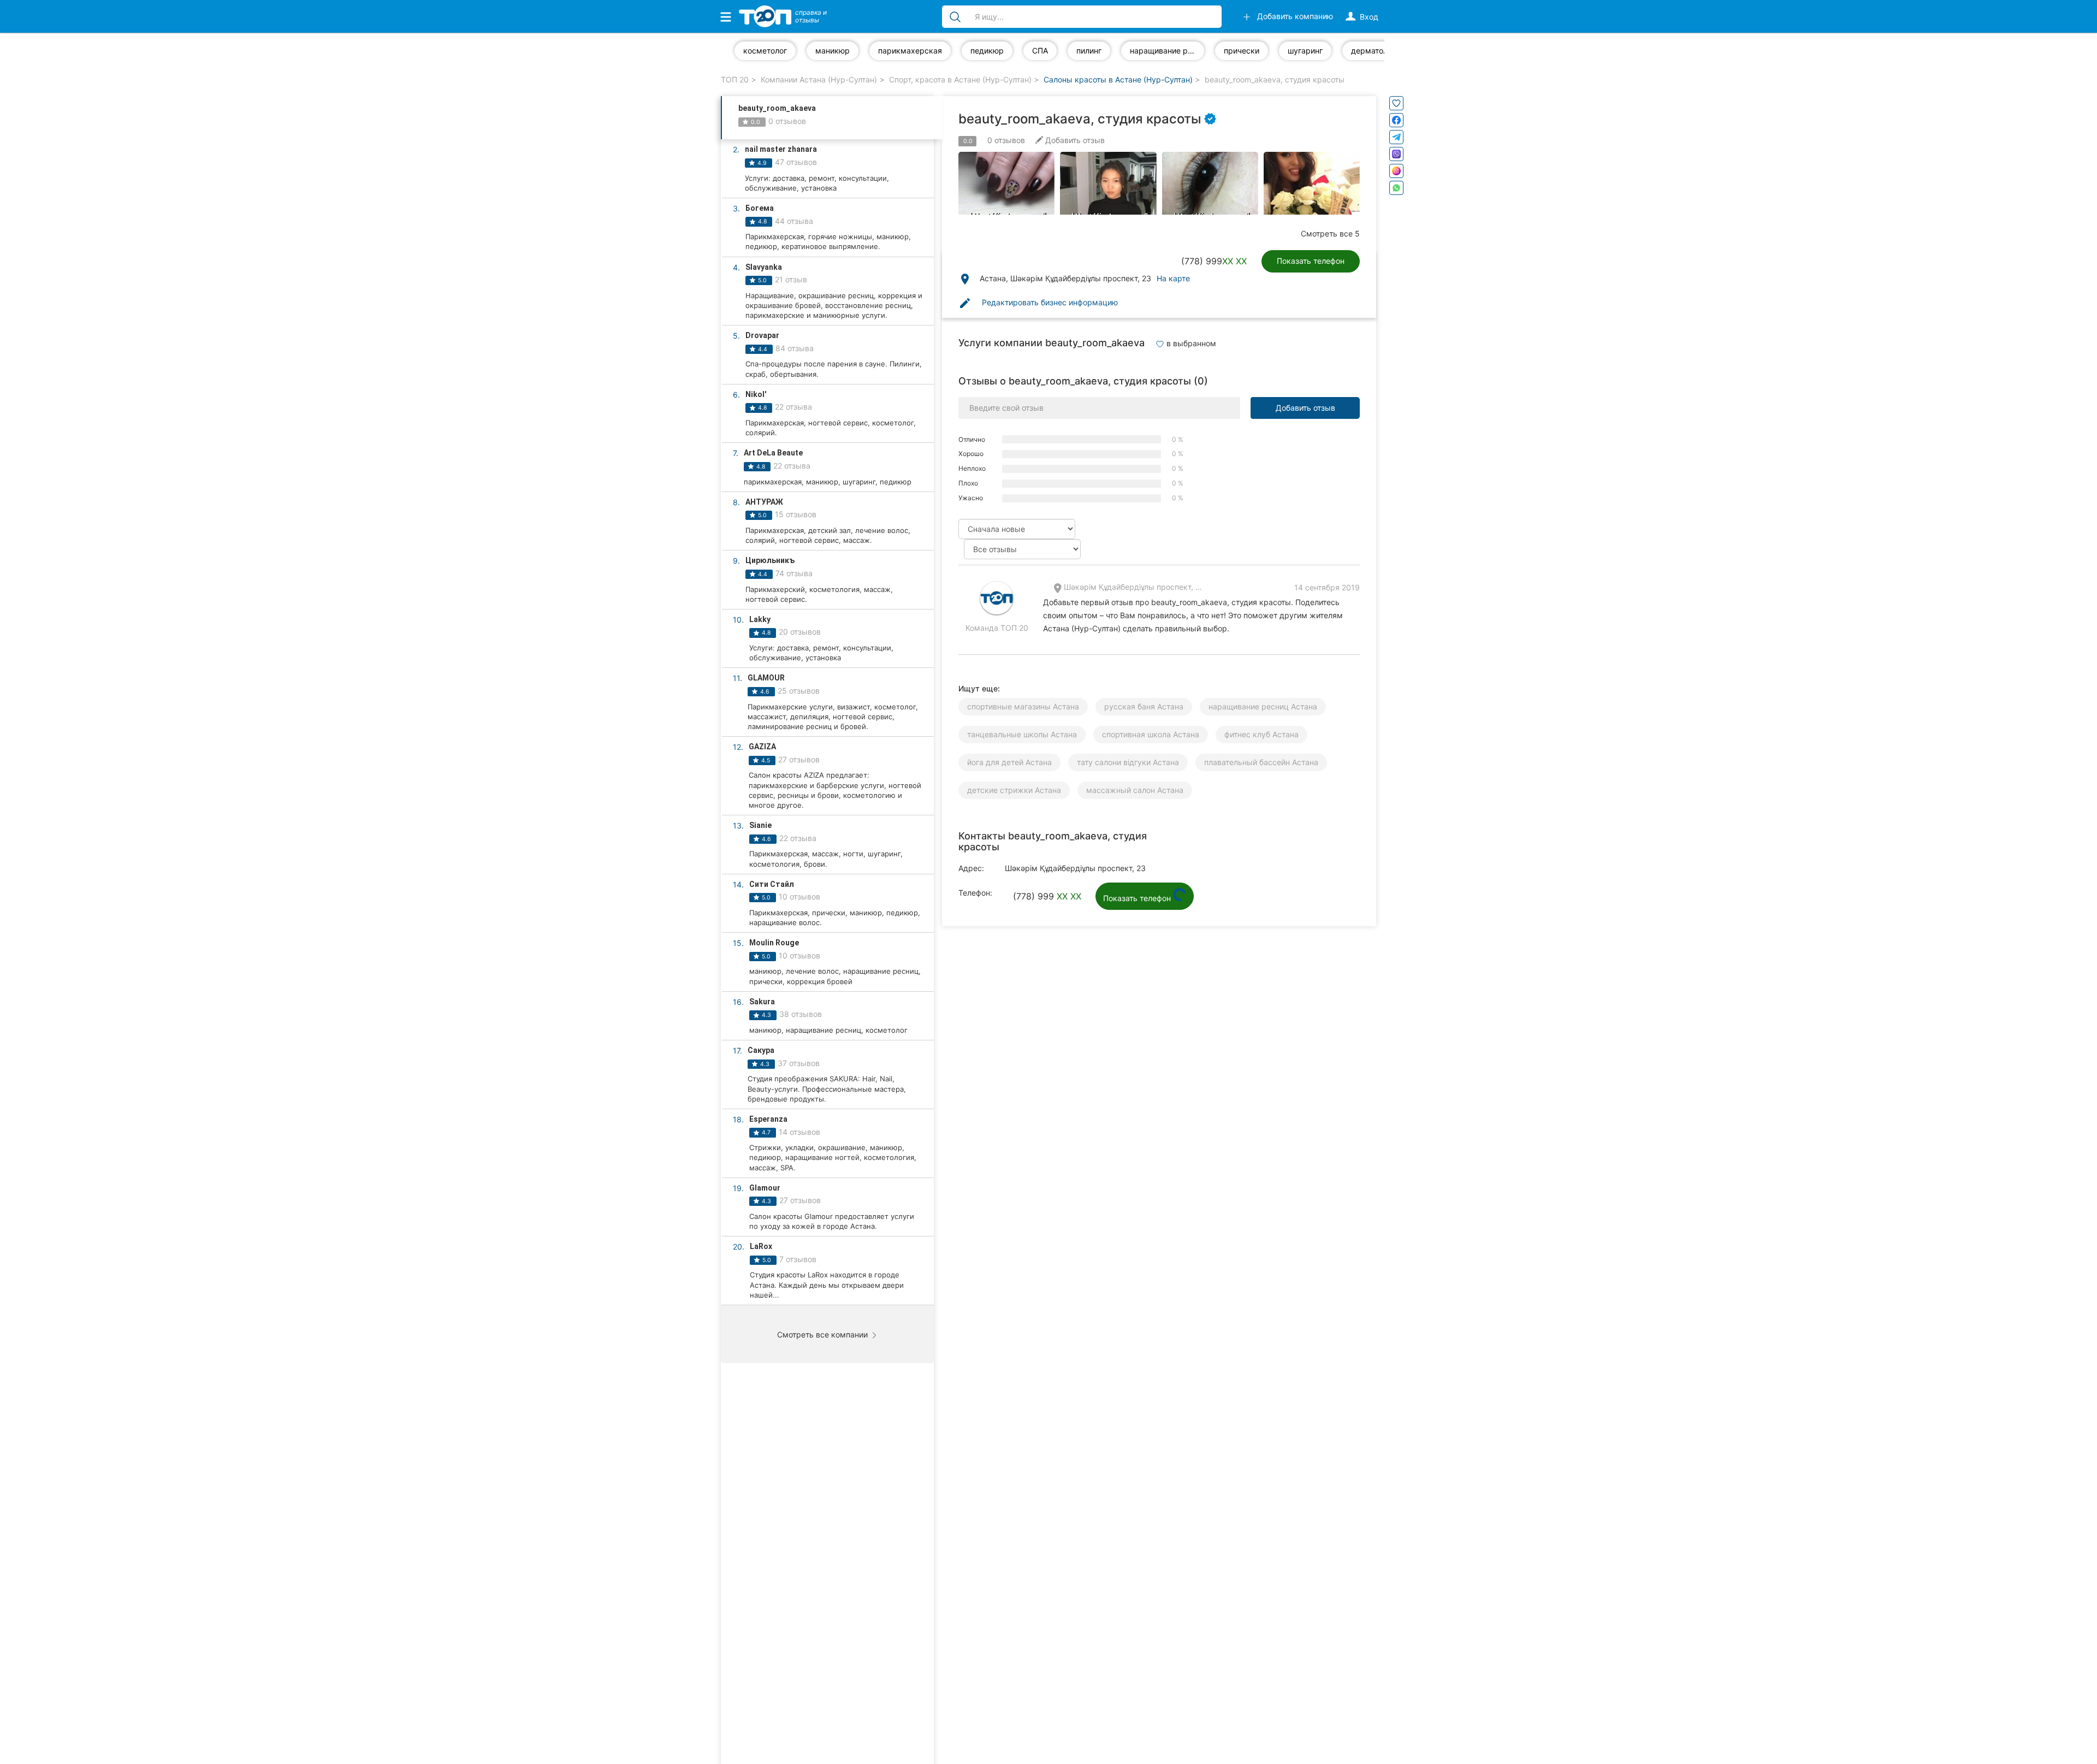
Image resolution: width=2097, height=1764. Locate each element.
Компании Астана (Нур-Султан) (819, 79)
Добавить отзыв (1305, 408)
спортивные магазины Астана (1023, 706)
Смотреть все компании (824, 1334)
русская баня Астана (1144, 706)
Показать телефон (1311, 261)
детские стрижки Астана (1014, 790)
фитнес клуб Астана (1261, 734)
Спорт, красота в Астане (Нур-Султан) (960, 79)
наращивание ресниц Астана (1263, 706)
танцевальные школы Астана (1022, 734)
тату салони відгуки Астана (1128, 762)
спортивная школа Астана (1151, 734)
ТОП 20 (735, 79)
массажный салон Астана (1135, 790)
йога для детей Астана (1009, 762)
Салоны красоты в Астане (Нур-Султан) (1118, 79)
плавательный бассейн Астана (1261, 762)
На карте (1173, 278)
